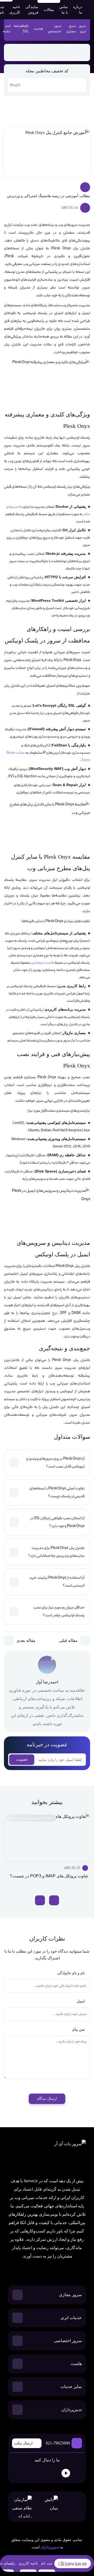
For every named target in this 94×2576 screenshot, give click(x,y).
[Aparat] (79, 2473)
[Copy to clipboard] (36, 52)
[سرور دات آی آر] (53, 2155)
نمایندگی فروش (32, 10)
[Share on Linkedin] (58, 52)
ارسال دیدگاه (47, 2099)
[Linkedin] (52, 2473)
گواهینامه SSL (21, 29)
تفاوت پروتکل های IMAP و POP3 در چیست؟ (49, 1876)
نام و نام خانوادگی (70, 1973)
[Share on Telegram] (69, 52)
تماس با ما (64, 10)
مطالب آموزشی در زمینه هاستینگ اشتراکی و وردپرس (49, 196)
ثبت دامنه (7, 29)
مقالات (49, 10)
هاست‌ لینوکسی (43, 963)
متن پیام (78, 2029)
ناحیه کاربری (15, 10)
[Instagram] (40, 2473)
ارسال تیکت (23, 2443)
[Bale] (27, 2473)
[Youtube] (66, 2473)
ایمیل (80, 2001)
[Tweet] (47, 52)
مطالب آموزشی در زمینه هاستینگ (30, 1818)
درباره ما (78, 10)
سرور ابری (82, 29)
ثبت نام (47, 2563)
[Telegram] (15, 2473)
